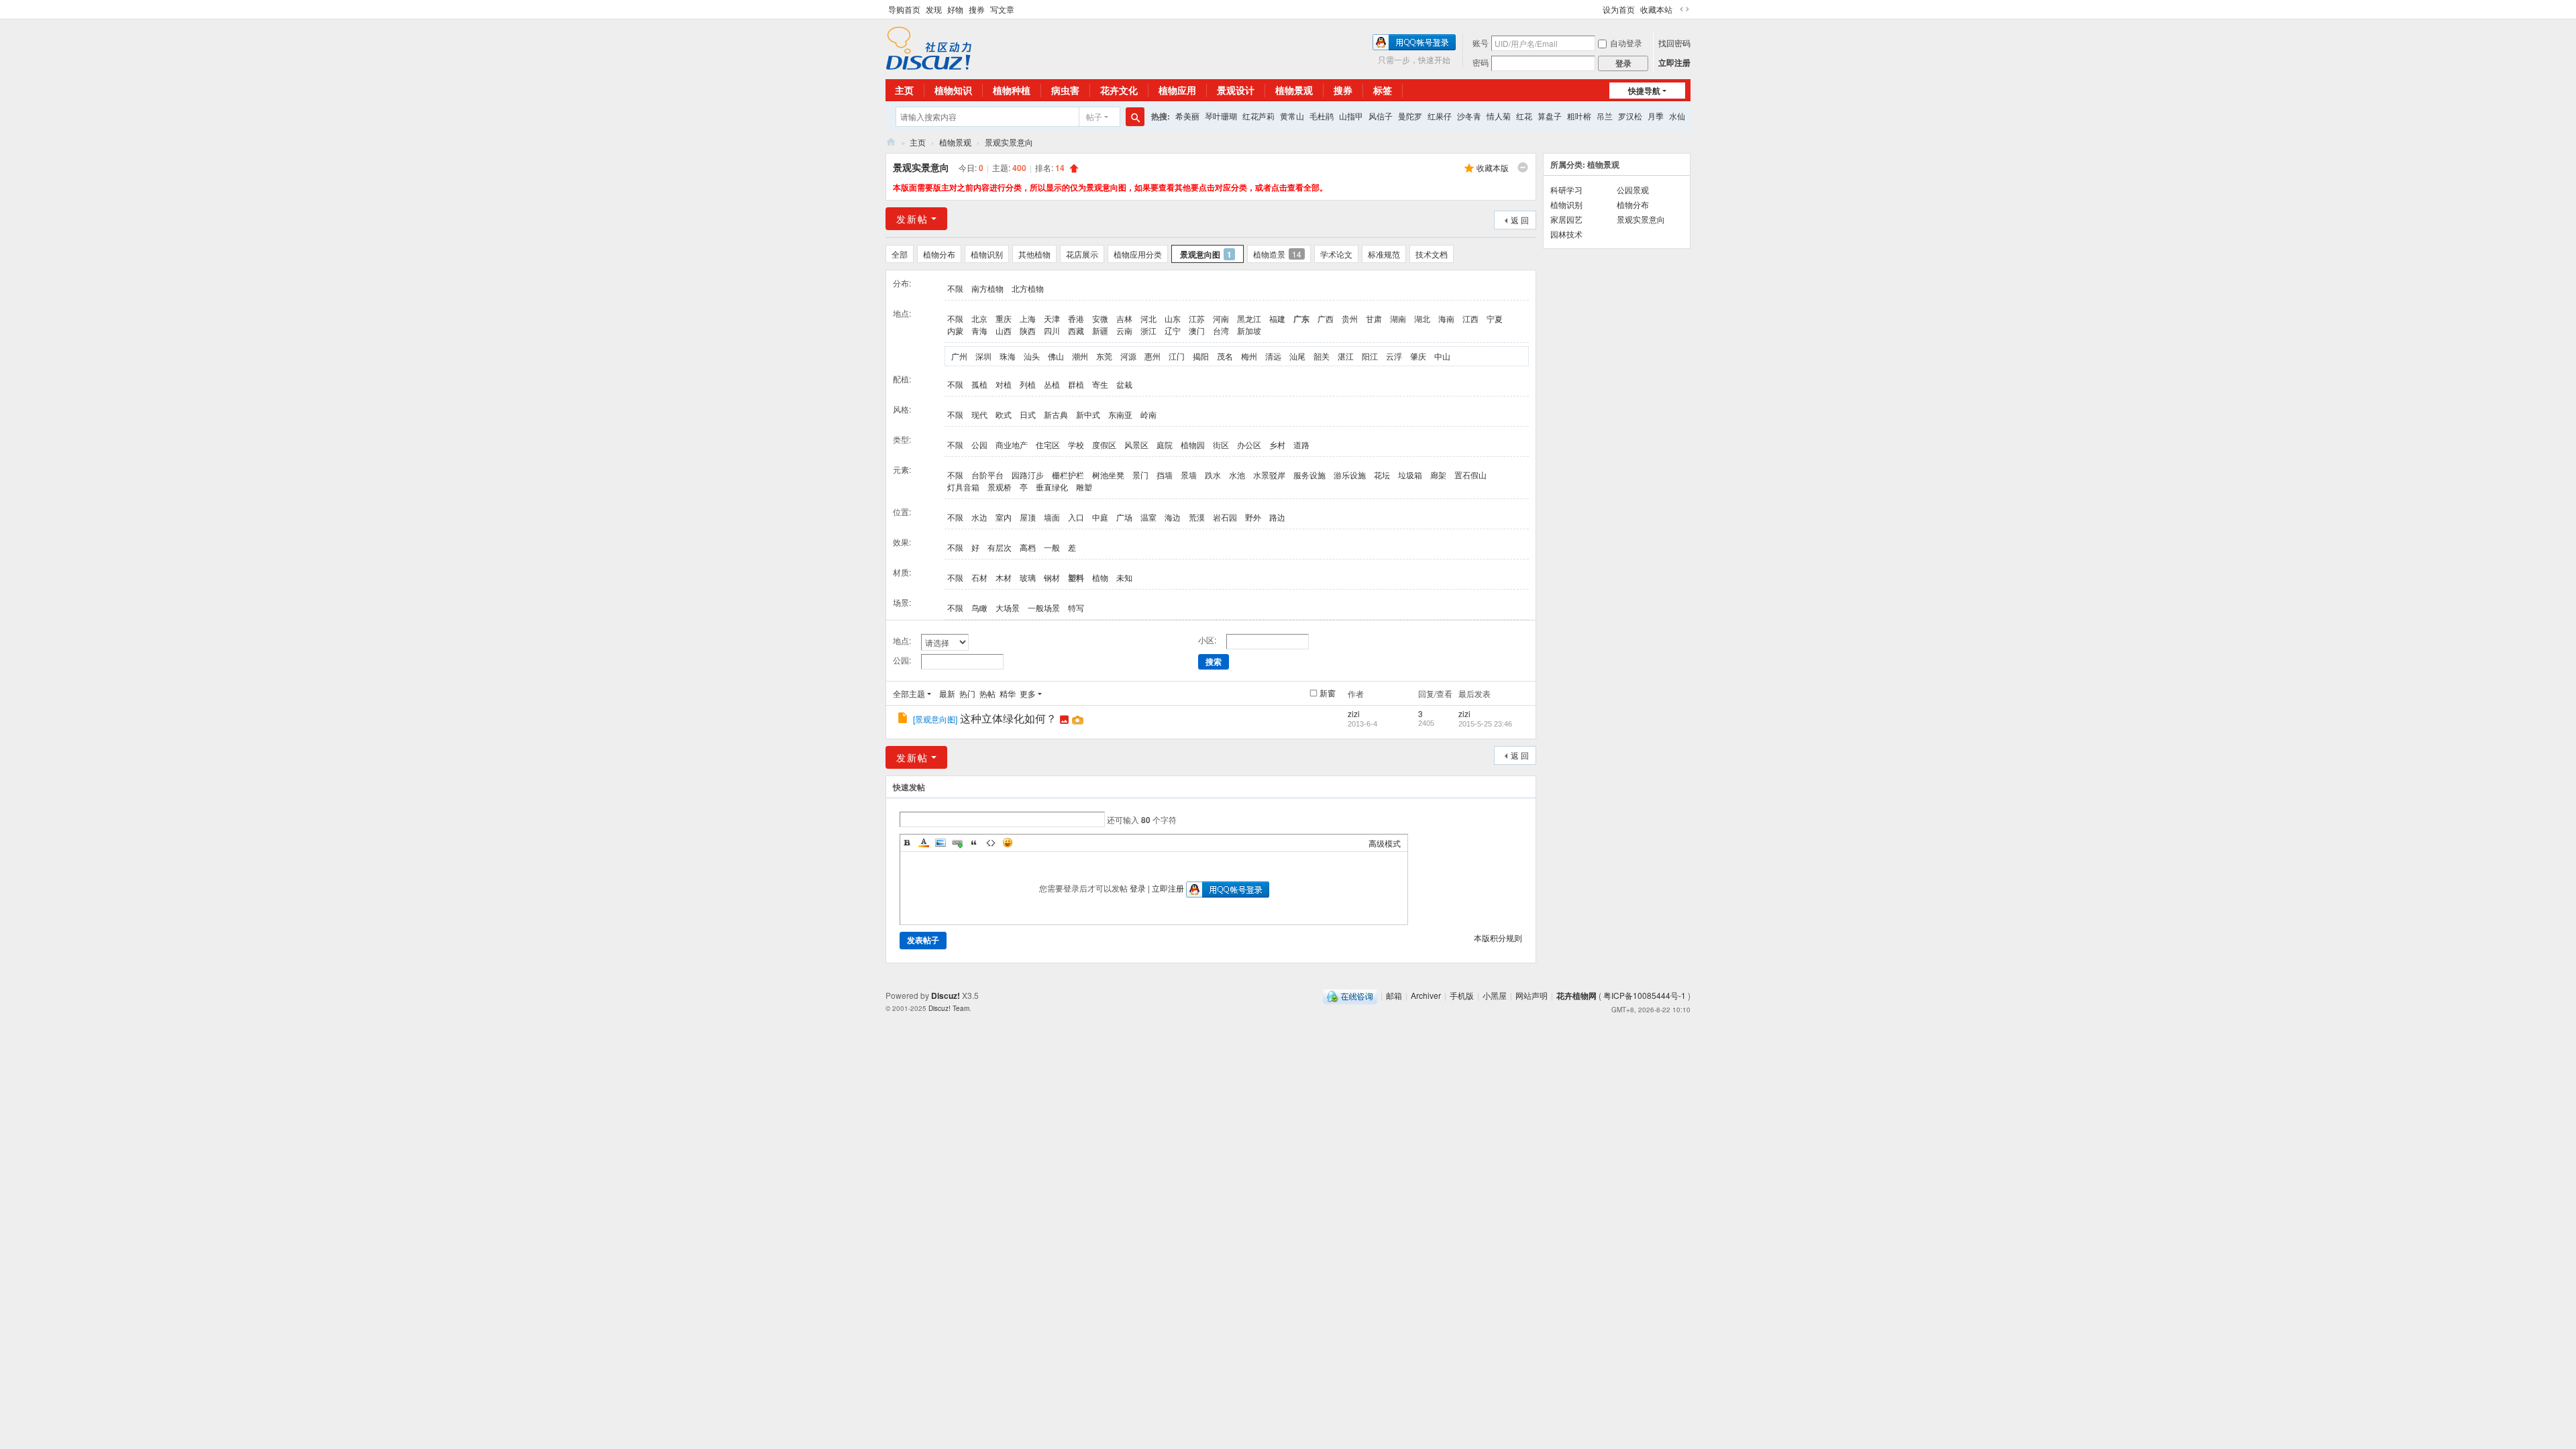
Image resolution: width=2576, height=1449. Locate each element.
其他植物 (1034, 254)
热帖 (987, 693)
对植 (1004, 384)
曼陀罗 (1410, 116)
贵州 (1350, 318)
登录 (1138, 888)
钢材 (1052, 577)
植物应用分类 (1138, 254)
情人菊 (1499, 116)
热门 (967, 693)
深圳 (983, 356)
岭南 (1148, 414)
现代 (979, 414)
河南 (1221, 318)
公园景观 (1633, 190)
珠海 (1008, 356)
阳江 (1370, 356)
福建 (1277, 318)
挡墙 (1165, 475)
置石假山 (1470, 475)
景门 (1140, 475)
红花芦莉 (1258, 116)
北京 (979, 318)
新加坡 (1249, 330)
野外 (1253, 517)
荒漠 (1197, 517)
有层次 (1000, 547)
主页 (904, 90)
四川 (1052, 330)
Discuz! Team (949, 1008)
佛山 (1056, 356)
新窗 (1328, 693)
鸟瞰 (979, 607)
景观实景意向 (1009, 142)
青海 (979, 330)
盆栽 (1124, 384)
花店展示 (1082, 254)
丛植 (1052, 384)
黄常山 (1292, 116)
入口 (1076, 517)
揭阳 (1201, 356)
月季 (1656, 116)
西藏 (1076, 330)
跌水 (1213, 475)
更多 (1028, 693)
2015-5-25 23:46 (1485, 724)
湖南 (1398, 318)
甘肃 (1374, 318)
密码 (1481, 62)
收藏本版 (1493, 167)
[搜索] (1135, 117)
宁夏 (1495, 318)
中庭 (1100, 517)
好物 (955, 9)
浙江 (1148, 330)
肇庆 (1418, 356)
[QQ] (1350, 995)
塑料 (1076, 578)
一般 (1052, 547)
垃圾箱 (1410, 475)
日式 (1028, 414)
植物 (1100, 577)
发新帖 (912, 219)
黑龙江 (1249, 318)
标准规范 (1384, 254)
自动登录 (1626, 43)
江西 (1470, 318)
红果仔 (1440, 116)
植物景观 (1294, 90)
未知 (1124, 577)
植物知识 (953, 90)
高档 (1028, 547)
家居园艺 (1566, 219)
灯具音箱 (963, 487)
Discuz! (946, 996)
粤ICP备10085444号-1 (1645, 995)
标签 (1383, 90)
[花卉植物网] (929, 47)
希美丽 (1187, 116)
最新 (947, 693)
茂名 (1225, 356)
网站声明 (1532, 995)
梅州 (1249, 356)
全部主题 (909, 693)
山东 (1173, 318)
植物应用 (1177, 90)
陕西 (1028, 330)
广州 (959, 356)
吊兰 (1605, 116)
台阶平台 (987, 475)
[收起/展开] (1523, 168)
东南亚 (1120, 414)
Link (957, 843)
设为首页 (1619, 9)
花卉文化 (1119, 90)
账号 (1481, 43)
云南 (1124, 330)
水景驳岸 (1269, 475)
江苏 (1197, 318)
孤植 (979, 384)
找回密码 (1674, 43)
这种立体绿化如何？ (1008, 718)
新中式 (1088, 414)
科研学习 (1566, 190)
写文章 (1002, 9)
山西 (1004, 330)
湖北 (1422, 318)
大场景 (1008, 607)
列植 (1028, 384)
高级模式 (1385, 843)
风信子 (1381, 116)
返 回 (1520, 220)
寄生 (1100, 384)
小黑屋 (1495, 995)
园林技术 (1566, 234)
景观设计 (1236, 90)
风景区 (1136, 444)
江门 (1177, 356)
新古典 (1056, 414)
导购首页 (904, 9)
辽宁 (1173, 330)
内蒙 (955, 330)
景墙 (1189, 475)
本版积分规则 (1498, 937)
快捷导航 (1644, 91)
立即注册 (1674, 62)
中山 (1442, 356)
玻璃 (1028, 577)
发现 (934, 9)
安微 (1100, 318)
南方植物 (987, 288)
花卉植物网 (891, 142)
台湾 (1221, 330)
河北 (1148, 318)
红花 (1524, 116)
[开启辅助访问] (1597, 9)
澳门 (1197, 330)
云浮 (1394, 356)
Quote (974, 843)
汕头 (1032, 356)
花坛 (1382, 475)
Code (991, 843)
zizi (1354, 713)
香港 (1076, 318)
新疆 (1100, 330)
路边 (1277, 517)
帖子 (1094, 116)
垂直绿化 (1052, 487)
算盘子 (1550, 116)
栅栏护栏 (1068, 475)
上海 (1028, 318)
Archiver (1426, 995)
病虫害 (1065, 90)
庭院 (1165, 444)
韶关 (1322, 356)
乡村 (1277, 444)
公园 (979, 444)
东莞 (1104, 356)
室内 (1004, 517)
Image (941, 843)
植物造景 (1277, 254)
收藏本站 (1656, 9)
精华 (1008, 693)
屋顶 (1028, 517)
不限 (955, 288)
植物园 (1193, 444)
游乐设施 (1350, 475)
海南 (1446, 318)
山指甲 (1351, 116)
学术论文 (1336, 254)
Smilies (1008, 843)
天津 (1052, 318)
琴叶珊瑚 (1221, 116)
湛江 (1346, 356)
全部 (900, 254)
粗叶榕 (1579, 116)
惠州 (1152, 356)
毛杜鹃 (1322, 116)
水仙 (1677, 116)
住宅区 (1048, 444)
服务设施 (1309, 475)
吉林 (1124, 318)
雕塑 (1084, 487)
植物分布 (939, 254)
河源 (1128, 356)
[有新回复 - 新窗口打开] (904, 719)
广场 (1124, 517)
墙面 (1052, 517)
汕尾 (1297, 356)
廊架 (1438, 475)
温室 (1148, 517)
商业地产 (1012, 444)
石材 (979, 577)
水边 (979, 517)
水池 (1237, 475)
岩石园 (1225, 517)
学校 (1076, 444)
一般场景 (1044, 607)
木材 (1004, 577)
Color (924, 843)
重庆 (1004, 318)
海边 (1173, 517)
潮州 (1080, 356)
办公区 (1249, 444)
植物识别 (987, 254)
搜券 (977, 9)
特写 (1076, 607)
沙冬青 (1469, 116)
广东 (1301, 319)
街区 (1221, 444)
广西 (1326, 318)
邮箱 (1394, 995)
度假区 (1104, 444)
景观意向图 (1206, 254)
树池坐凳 (1108, 475)
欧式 (1004, 414)
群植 (1076, 384)
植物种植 (1012, 90)
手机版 (1462, 995)
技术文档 (1432, 254)
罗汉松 (1630, 116)
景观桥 (1000, 487)
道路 (1301, 444)
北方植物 (1028, 288)
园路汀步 (1028, 475)
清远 (1273, 356)
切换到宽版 (1684, 9)
